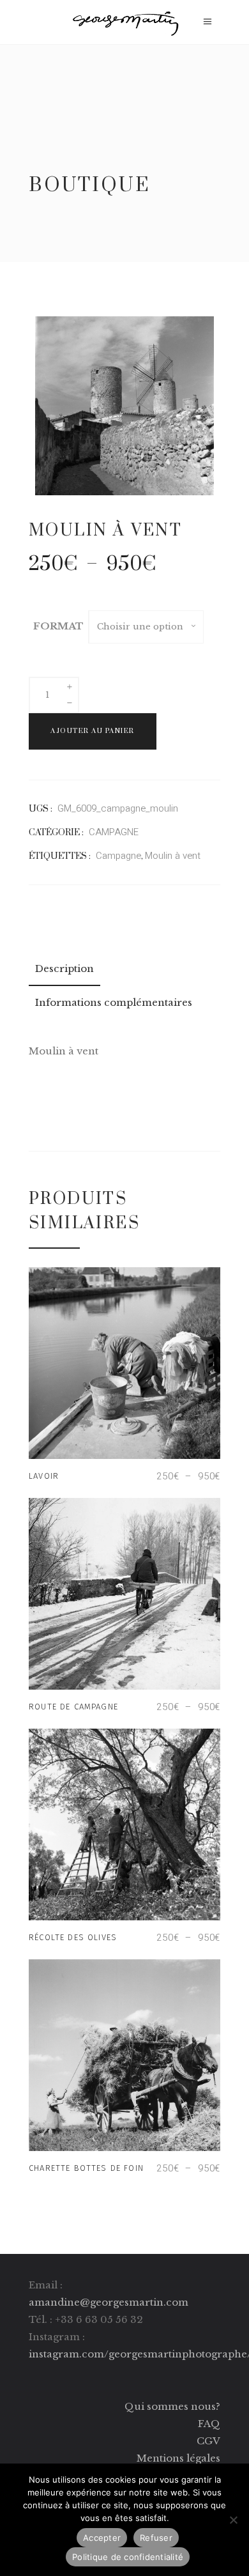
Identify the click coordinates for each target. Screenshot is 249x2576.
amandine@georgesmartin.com (109, 2302)
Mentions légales (178, 2458)
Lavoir (44, 1476)
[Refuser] (233, 2520)
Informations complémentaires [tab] (114, 1002)
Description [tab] (64, 968)
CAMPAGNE (114, 832)
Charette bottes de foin (86, 2168)
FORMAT (58, 626)
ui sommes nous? (177, 2406)
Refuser (156, 2538)
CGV (208, 2441)
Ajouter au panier (93, 731)
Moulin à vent (173, 856)
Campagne (118, 856)
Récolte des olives (73, 1937)
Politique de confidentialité (128, 2557)
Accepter (102, 2538)
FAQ (209, 2424)
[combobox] (146, 627)
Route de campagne (73, 1707)
